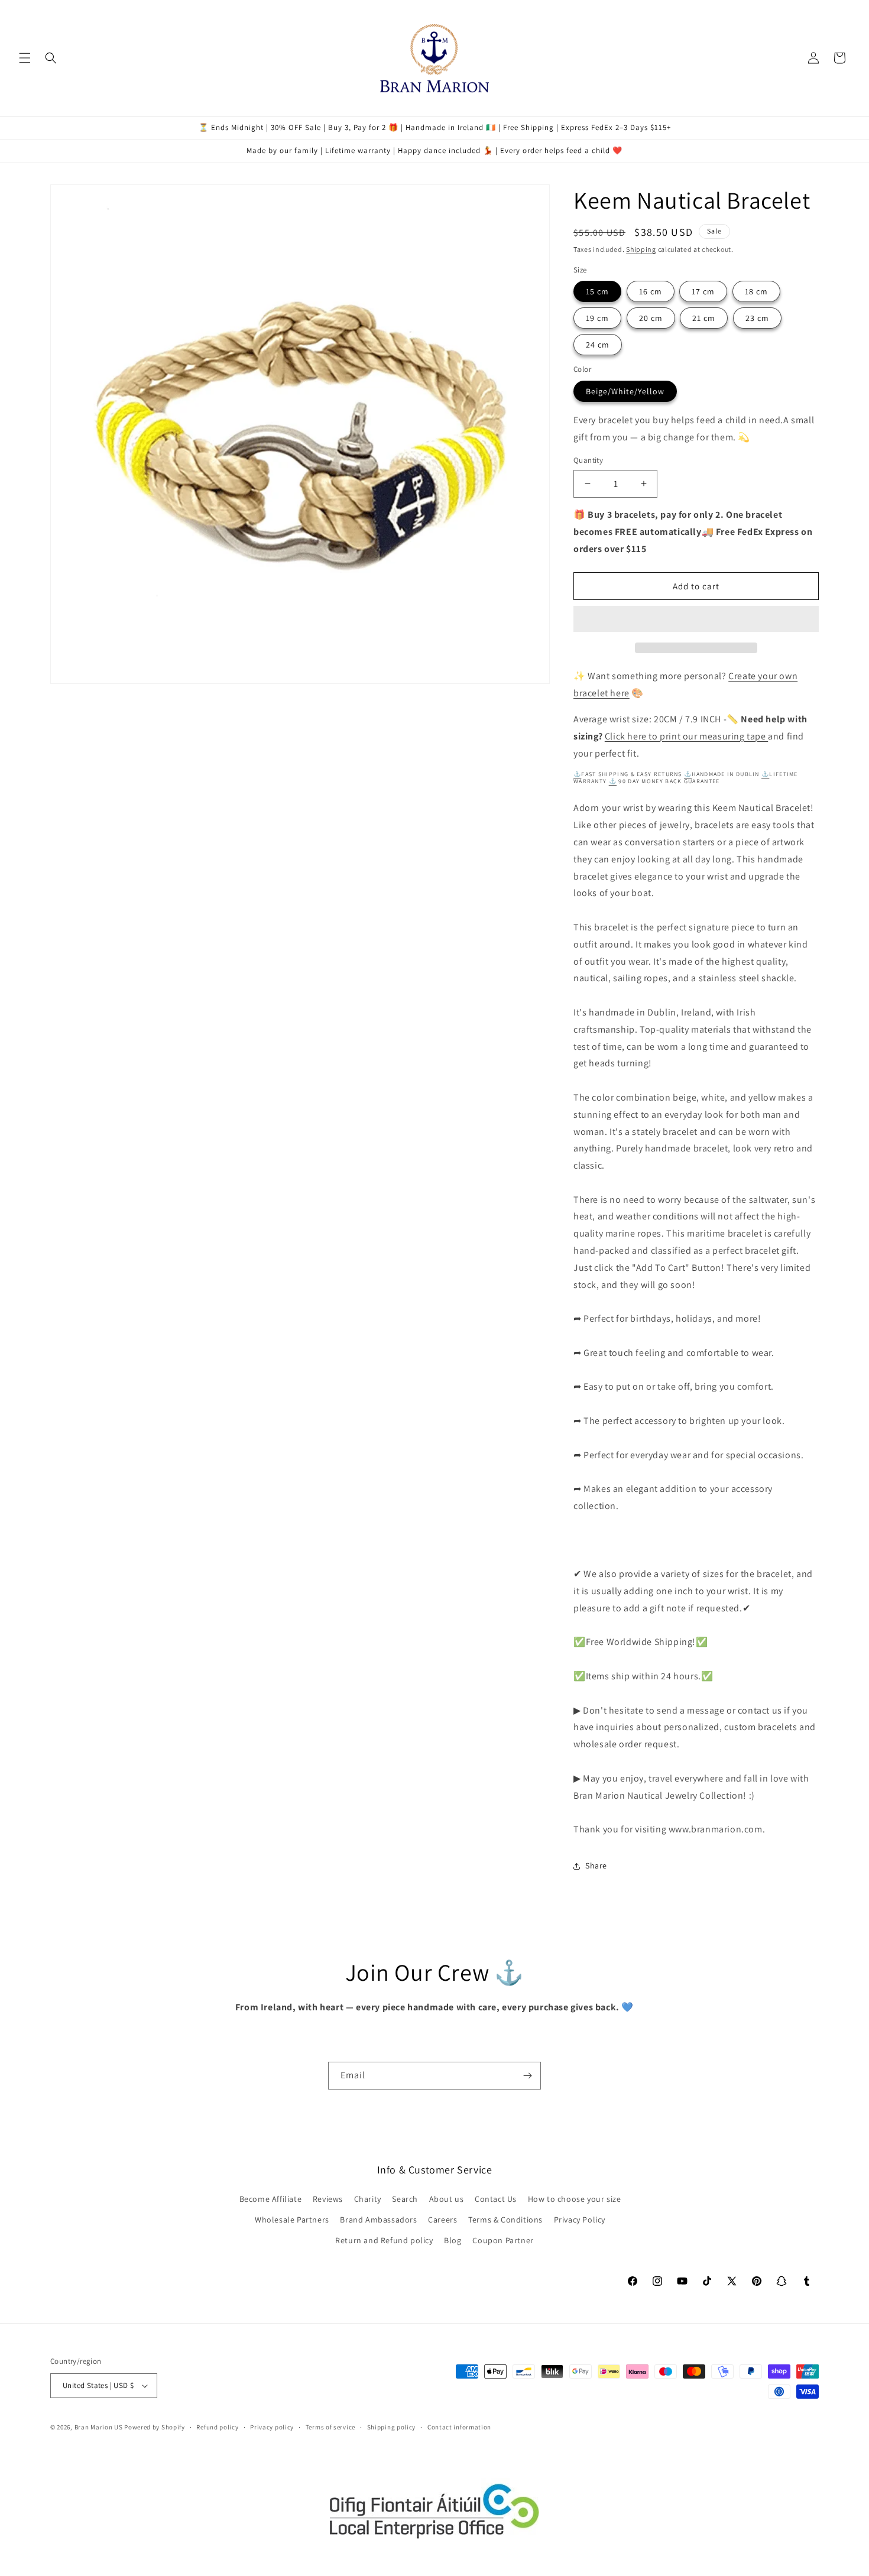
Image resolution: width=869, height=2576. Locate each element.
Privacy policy (272, 2427)
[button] (696, 619)
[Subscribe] (527, 2076)
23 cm (757, 318)
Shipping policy (392, 2427)
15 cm (597, 291)
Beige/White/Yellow (625, 391)
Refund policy (217, 2427)
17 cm (703, 291)
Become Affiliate (271, 2199)
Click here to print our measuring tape (686, 736)
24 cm (598, 345)
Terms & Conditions (505, 2220)
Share (596, 1866)
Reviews (328, 2199)
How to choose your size (575, 2199)
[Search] (51, 58)
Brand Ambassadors (378, 2220)
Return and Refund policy (384, 2240)
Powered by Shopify (155, 2427)
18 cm (756, 291)
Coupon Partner (503, 2240)
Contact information (459, 2427)
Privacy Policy (580, 2220)
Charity (368, 2199)
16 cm (651, 291)
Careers (442, 2220)
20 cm (651, 318)
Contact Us (496, 2199)
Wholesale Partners (292, 2220)
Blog (453, 2240)
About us (447, 2199)
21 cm (704, 318)
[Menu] (25, 58)
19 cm (597, 318)
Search (405, 2199)
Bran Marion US (99, 2427)
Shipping (641, 249)
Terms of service (330, 2427)
